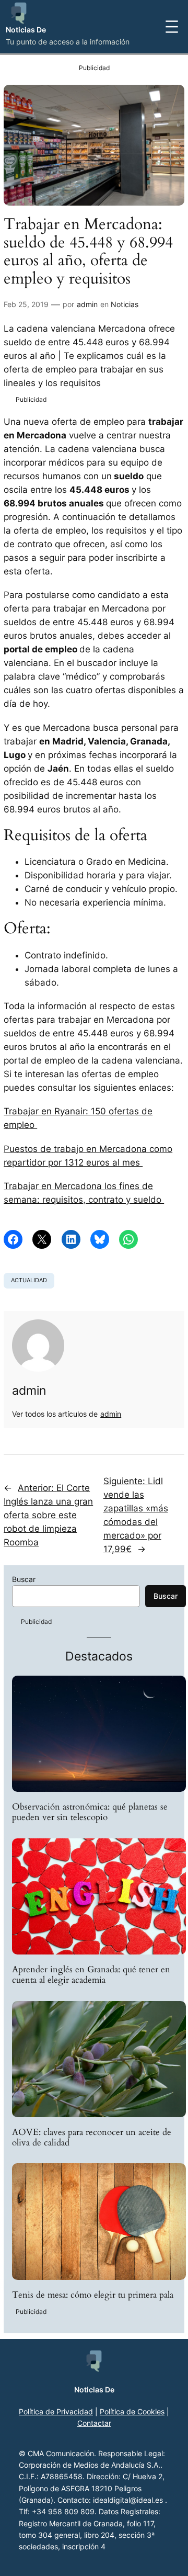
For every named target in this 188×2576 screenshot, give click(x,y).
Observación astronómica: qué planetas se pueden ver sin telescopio (90, 1812)
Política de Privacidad (56, 2411)
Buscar (24, 1579)
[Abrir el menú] (172, 27)
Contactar (94, 2423)
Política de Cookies (132, 2411)
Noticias (125, 304)
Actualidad (29, 1280)
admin (87, 304)
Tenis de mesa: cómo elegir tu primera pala (93, 2295)
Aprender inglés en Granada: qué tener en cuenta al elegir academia (91, 1975)
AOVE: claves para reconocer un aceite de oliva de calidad (92, 2138)
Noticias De (26, 30)
